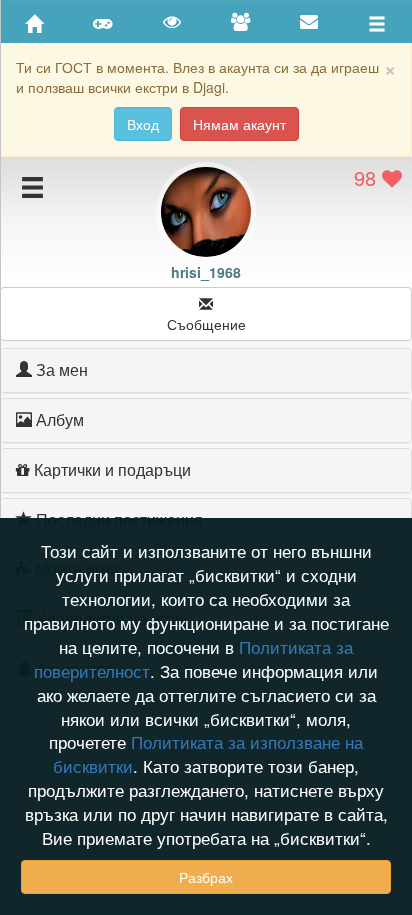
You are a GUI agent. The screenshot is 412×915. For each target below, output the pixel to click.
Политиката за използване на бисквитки (208, 754)
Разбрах (206, 877)
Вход (143, 124)
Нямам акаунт (239, 124)
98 (368, 177)
